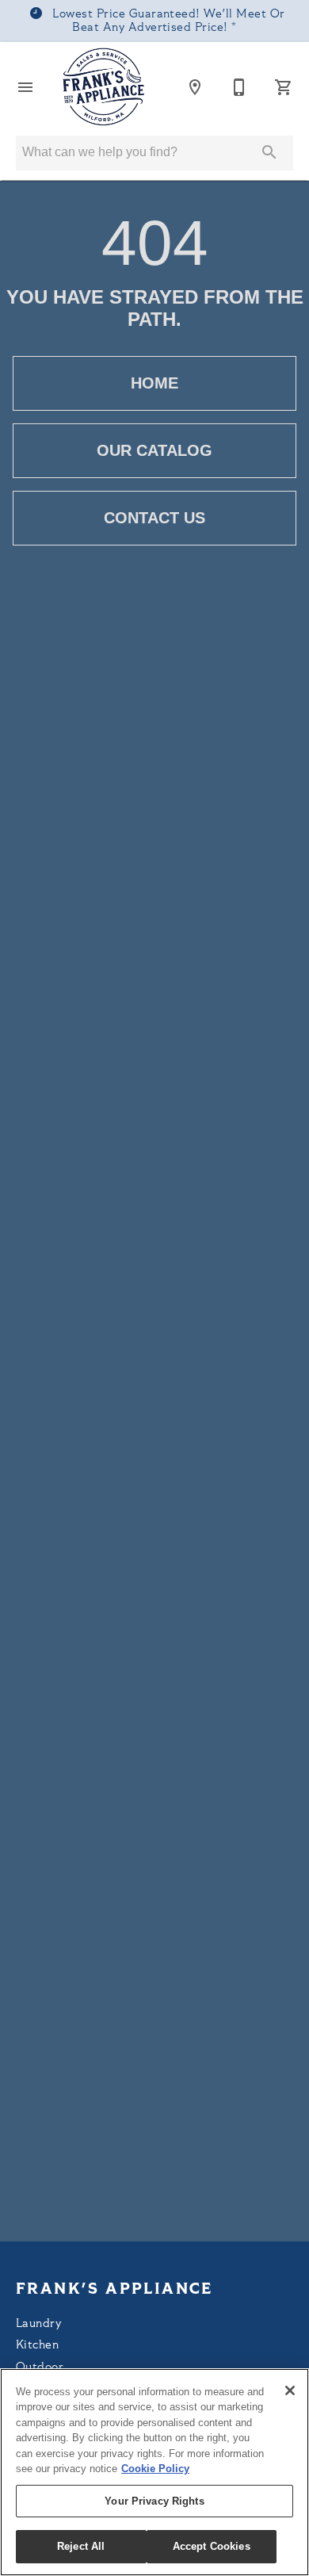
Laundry (38, 2324)
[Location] (195, 87)
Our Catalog (154, 450)
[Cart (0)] (284, 87)
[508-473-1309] (239, 87)
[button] (25, 87)
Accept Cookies (212, 2546)
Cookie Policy (155, 2469)
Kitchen (37, 2346)
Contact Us (154, 518)
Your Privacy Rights (154, 2501)
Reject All (81, 2546)
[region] (154, 2472)
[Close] (290, 2390)
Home (154, 383)
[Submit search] (269, 152)
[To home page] (104, 87)
